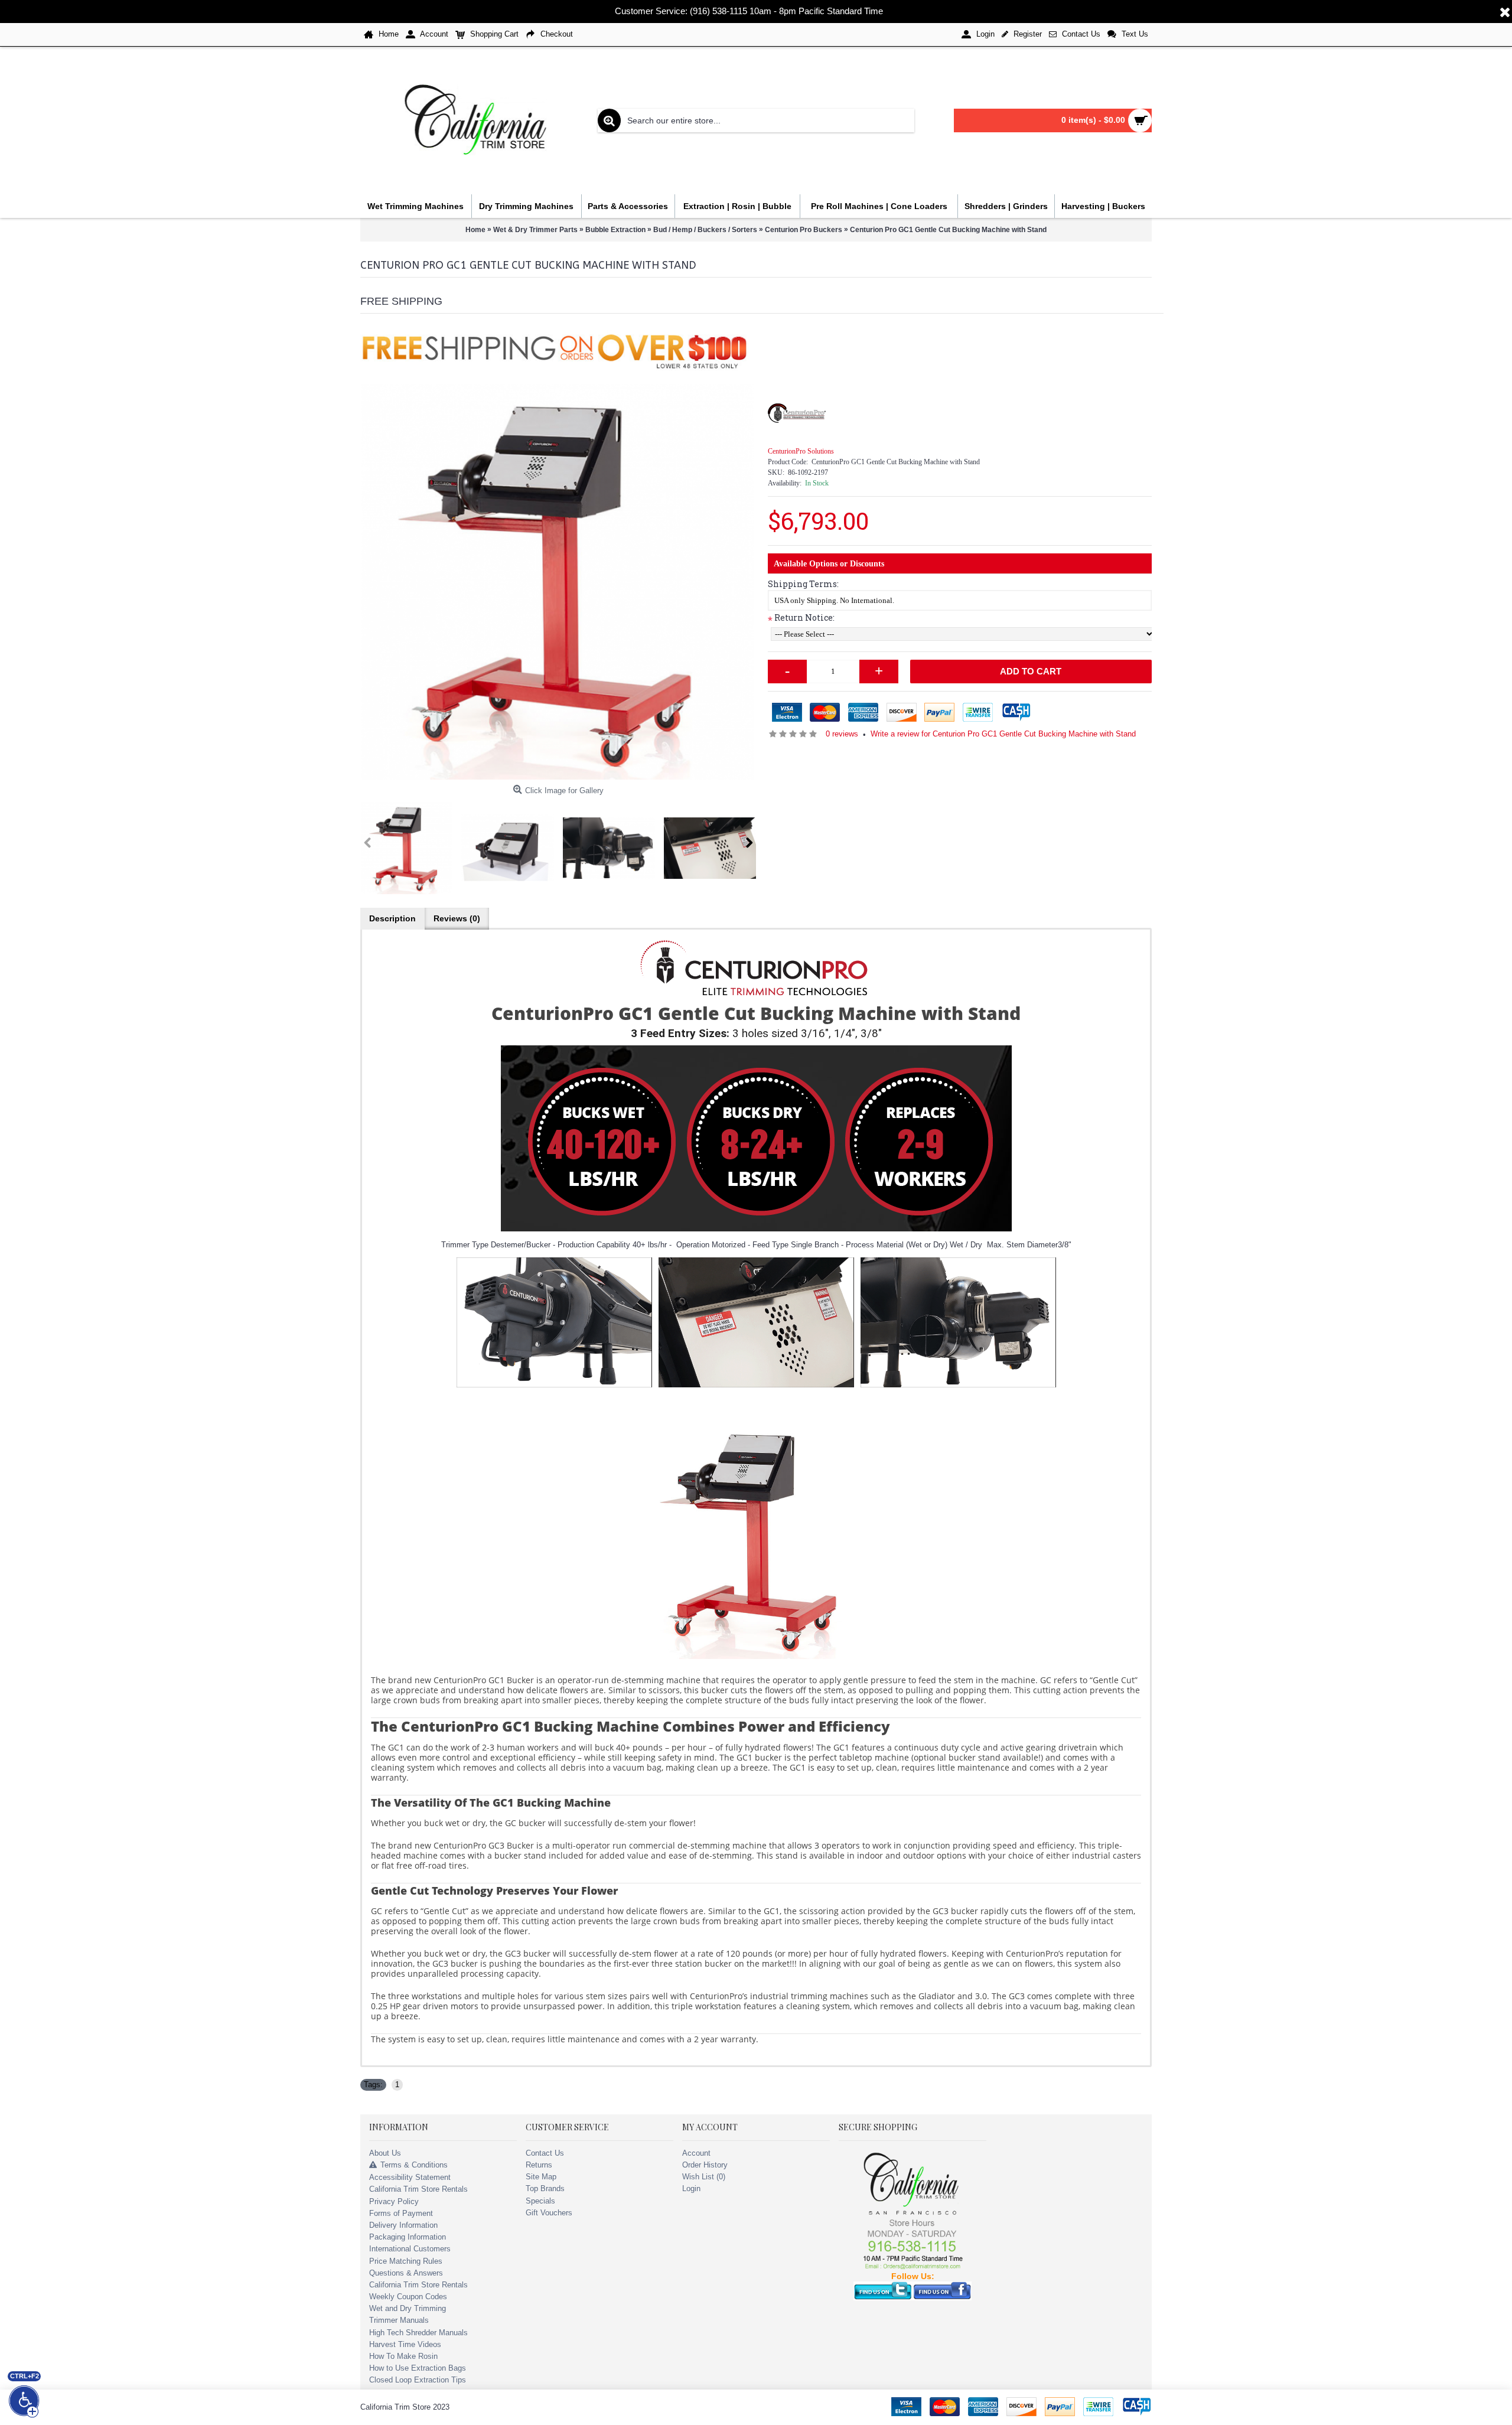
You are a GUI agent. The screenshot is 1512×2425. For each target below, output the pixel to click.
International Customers (410, 2249)
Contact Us (545, 2153)
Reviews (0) (457, 918)
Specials (540, 2201)
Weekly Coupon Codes (408, 2297)
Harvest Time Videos (405, 2344)
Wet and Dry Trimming (408, 2308)
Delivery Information (403, 2225)
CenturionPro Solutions (801, 451)
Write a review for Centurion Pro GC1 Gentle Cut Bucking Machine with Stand (1003, 734)
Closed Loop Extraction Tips (418, 2380)
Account (696, 2153)
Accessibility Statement (410, 2177)
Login (691, 2188)
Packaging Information (408, 2237)
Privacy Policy (394, 2201)
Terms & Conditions (414, 2165)
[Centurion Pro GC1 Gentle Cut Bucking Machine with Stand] (558, 582)
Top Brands (545, 2188)
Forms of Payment (401, 2213)
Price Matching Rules (406, 2261)
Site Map (541, 2177)
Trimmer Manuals (399, 2320)
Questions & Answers (406, 2273)
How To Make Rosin (403, 2356)
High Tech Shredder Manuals (418, 2333)
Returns (539, 2165)
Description (392, 918)
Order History (705, 2165)
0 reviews (842, 734)
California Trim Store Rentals (418, 2189)
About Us (385, 2153)
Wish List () (704, 2177)
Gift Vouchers (549, 2213)
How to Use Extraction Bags (418, 2368)
